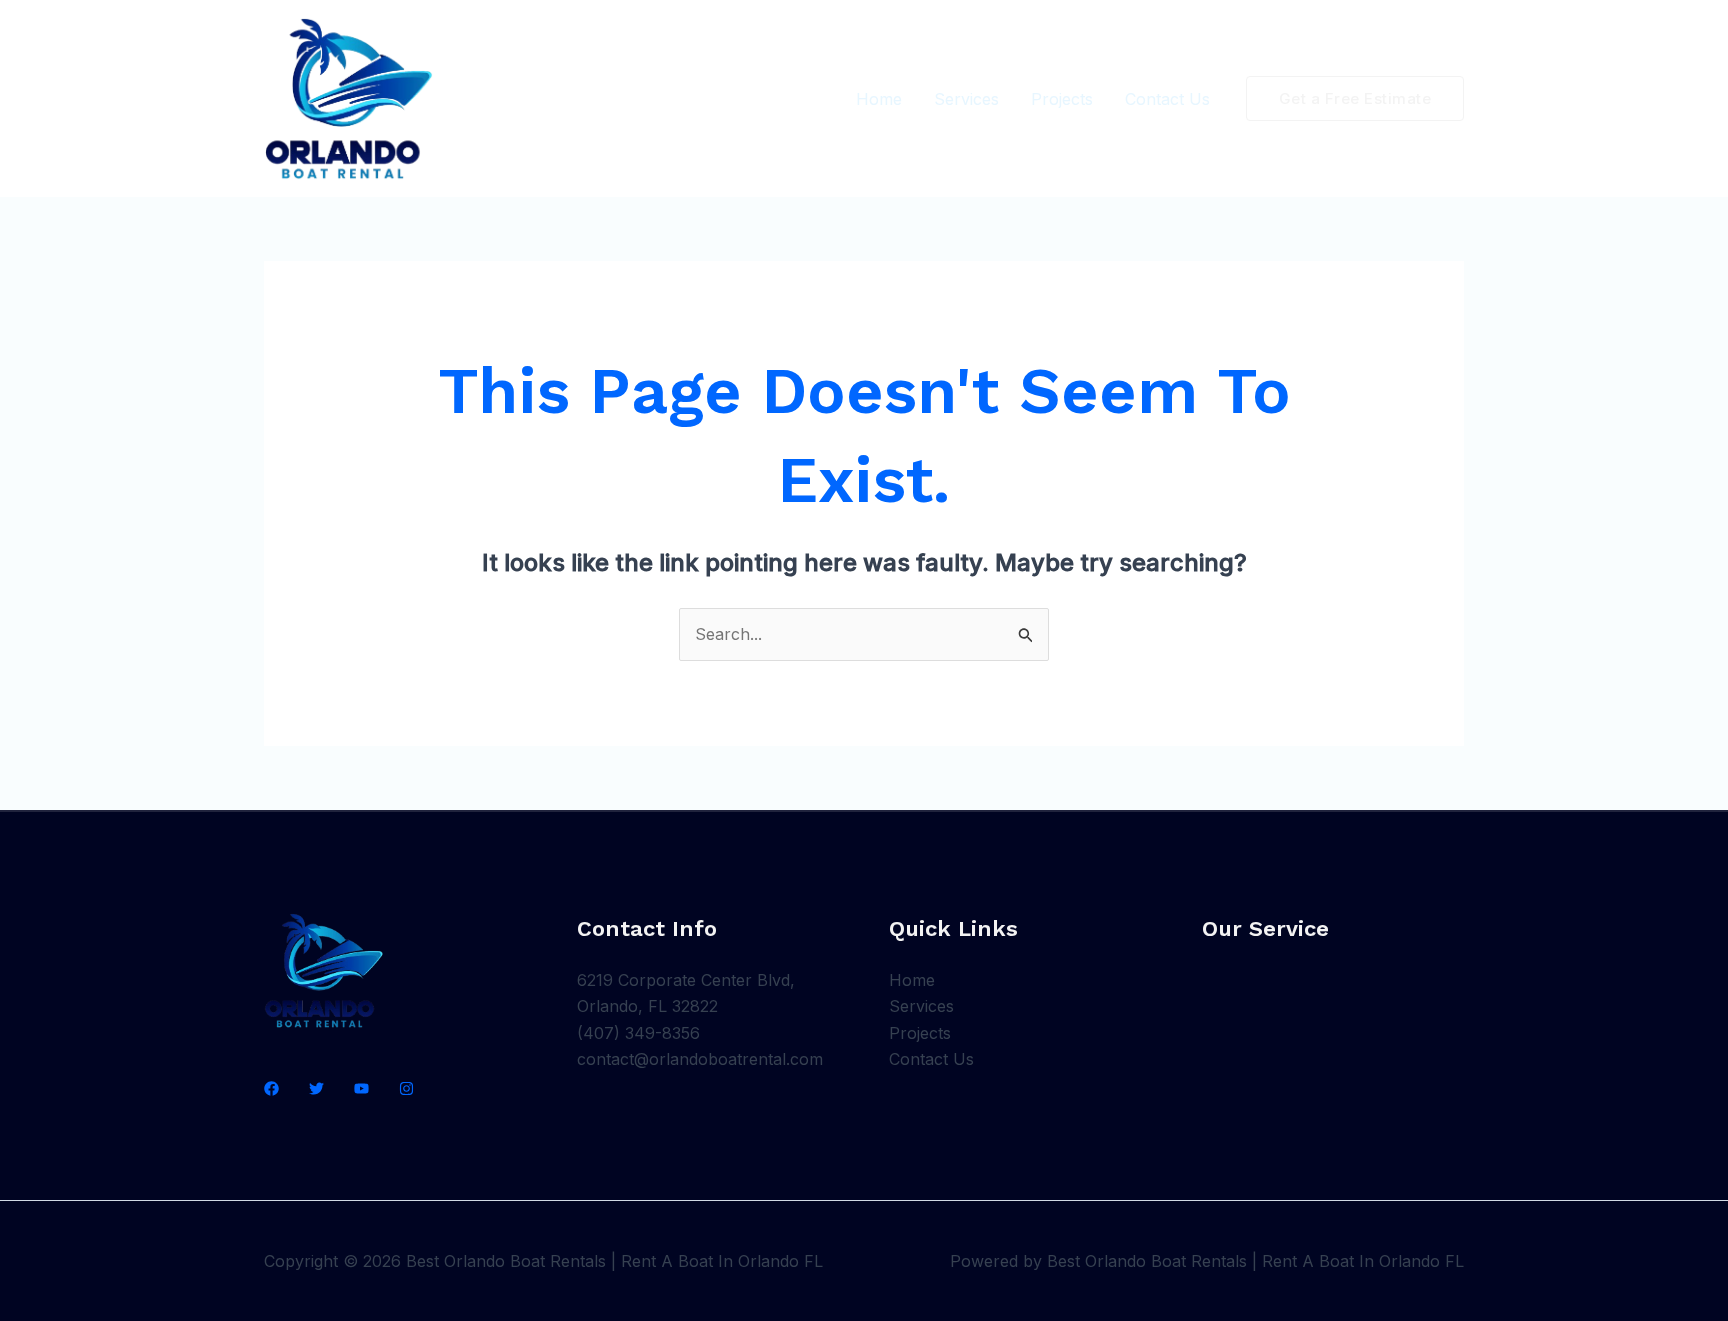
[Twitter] (316, 1088)
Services (966, 99)
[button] (1355, 98)
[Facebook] (271, 1088)
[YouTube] (361, 1088)
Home (879, 99)
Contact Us (1167, 99)
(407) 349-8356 (638, 1033)
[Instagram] (406, 1088)
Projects (1062, 99)
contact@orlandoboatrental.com (700, 1059)
